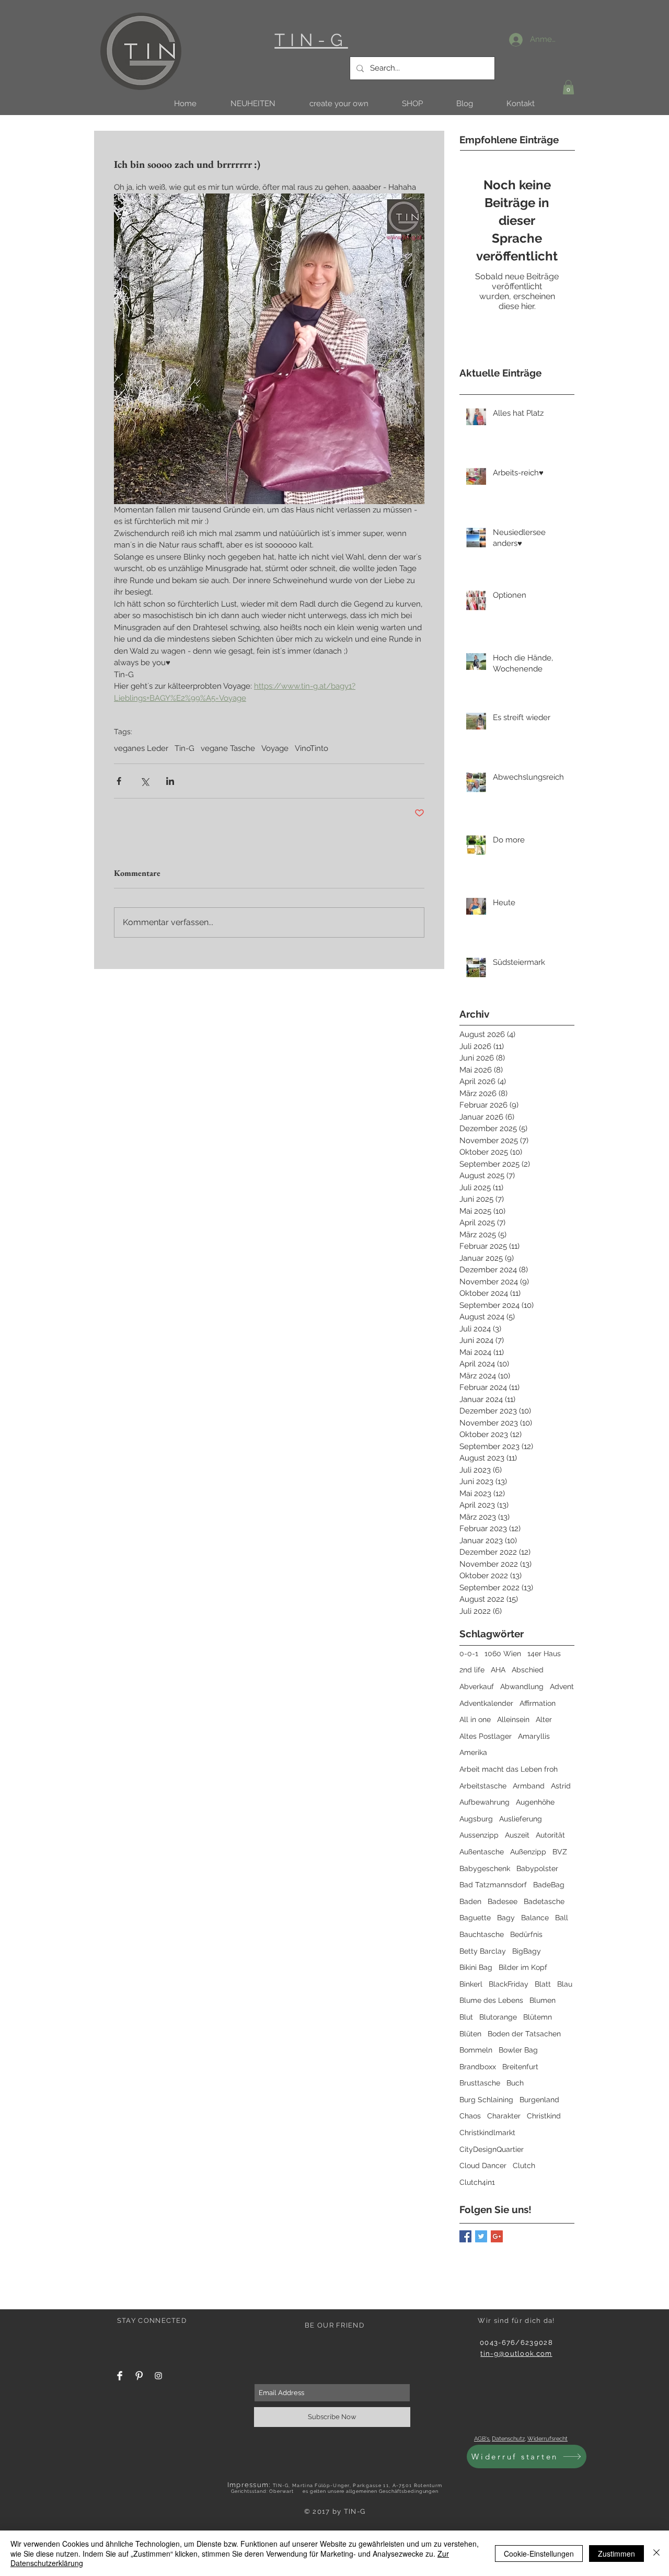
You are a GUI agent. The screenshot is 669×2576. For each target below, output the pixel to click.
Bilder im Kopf (523, 1967)
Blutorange (498, 2017)
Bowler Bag (518, 2050)
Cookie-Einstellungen (539, 2554)
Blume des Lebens (491, 2000)
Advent (562, 1686)
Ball (562, 1918)
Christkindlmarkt (487, 2133)
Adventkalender (486, 1703)
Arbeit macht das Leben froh (509, 1769)
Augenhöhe (535, 1802)
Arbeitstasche (483, 1786)
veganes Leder (141, 748)
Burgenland (539, 2100)
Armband (529, 1786)
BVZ (560, 1852)
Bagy (506, 1918)
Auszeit (517, 1835)
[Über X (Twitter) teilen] (145, 781)
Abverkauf (477, 1686)
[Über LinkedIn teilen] (170, 781)
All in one (475, 1719)
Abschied (528, 1670)
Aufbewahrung (485, 1802)
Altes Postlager (486, 1736)
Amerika (473, 1752)
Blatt (543, 1984)
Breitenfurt (520, 2067)
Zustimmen (616, 2554)
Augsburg (476, 1819)
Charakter (504, 2116)
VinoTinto (312, 748)
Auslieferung (521, 1819)
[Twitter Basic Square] (481, 2236)
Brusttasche (480, 2083)
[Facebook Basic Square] (465, 2236)
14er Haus (544, 1654)
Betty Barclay (483, 1951)
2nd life (472, 1670)
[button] (253, 104)
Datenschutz (508, 2439)
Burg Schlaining (486, 2100)
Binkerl (471, 1984)
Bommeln (476, 2050)
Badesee (503, 1901)
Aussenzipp (479, 1835)
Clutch (524, 2165)
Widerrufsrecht (547, 2439)
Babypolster (537, 1868)
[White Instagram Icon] (158, 2376)
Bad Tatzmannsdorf (493, 1885)
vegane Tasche (228, 748)
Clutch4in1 (477, 2182)
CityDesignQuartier (492, 2149)
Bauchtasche (482, 1934)
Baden (470, 1901)
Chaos (470, 2116)
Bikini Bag (476, 1967)
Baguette (475, 1918)
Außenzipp (528, 1852)
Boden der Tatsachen (524, 2034)
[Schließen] (656, 2553)
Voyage (275, 748)
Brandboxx (478, 2067)
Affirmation (538, 1703)
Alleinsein (513, 1719)
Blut (466, 2017)
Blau (565, 1984)
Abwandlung (522, 1686)
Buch (515, 2083)
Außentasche (482, 1852)
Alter (544, 1719)
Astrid (561, 1786)
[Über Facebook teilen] (119, 781)
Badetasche (544, 1901)
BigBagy (527, 1951)
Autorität (550, 1835)
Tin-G (184, 748)
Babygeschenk (485, 1868)
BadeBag (549, 1885)
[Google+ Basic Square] (497, 2236)
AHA (498, 1670)
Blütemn (538, 2017)
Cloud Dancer (483, 2165)
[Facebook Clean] (120, 2376)
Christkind (544, 2116)
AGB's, (482, 2439)
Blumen (543, 2000)
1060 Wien (503, 1654)
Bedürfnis (526, 1934)
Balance (535, 1918)
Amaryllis (534, 1736)
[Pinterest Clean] (139, 2376)
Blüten (470, 2034)
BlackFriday (509, 1984)
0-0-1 (469, 1654)
